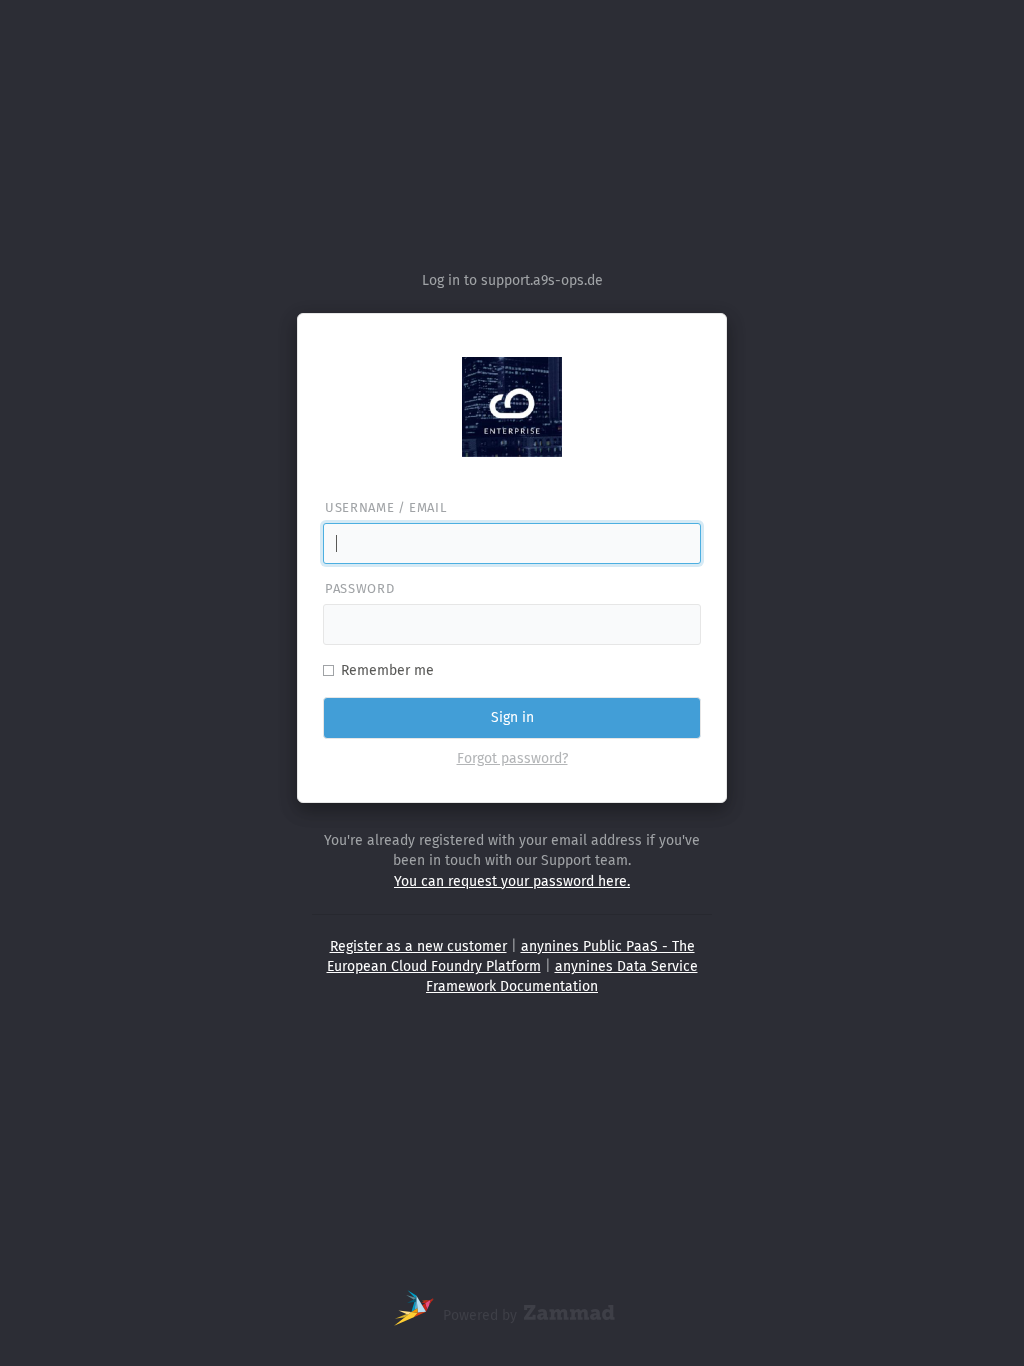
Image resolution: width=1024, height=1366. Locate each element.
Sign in (512, 717)
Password (359, 588)
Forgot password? (512, 758)
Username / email (385, 507)
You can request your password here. (512, 881)
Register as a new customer (418, 946)
